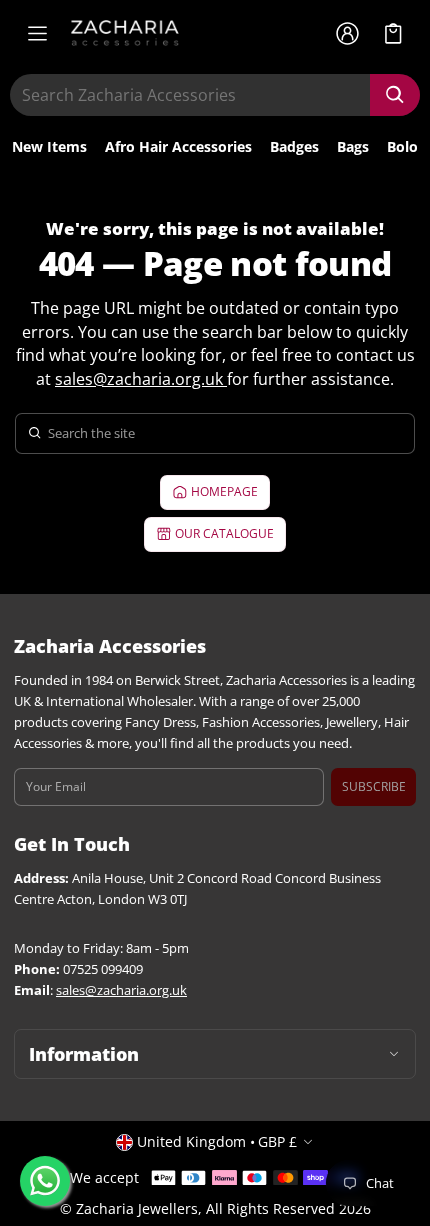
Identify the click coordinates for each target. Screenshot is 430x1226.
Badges (294, 146)
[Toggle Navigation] (37, 33)
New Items (49, 146)
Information (84, 1054)
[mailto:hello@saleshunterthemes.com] (225, 379)
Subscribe (374, 786)
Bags (353, 146)
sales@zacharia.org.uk (139, 379)
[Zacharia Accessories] (125, 33)
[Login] (347, 33)
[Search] (395, 95)
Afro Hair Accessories (178, 146)
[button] (393, 33)
